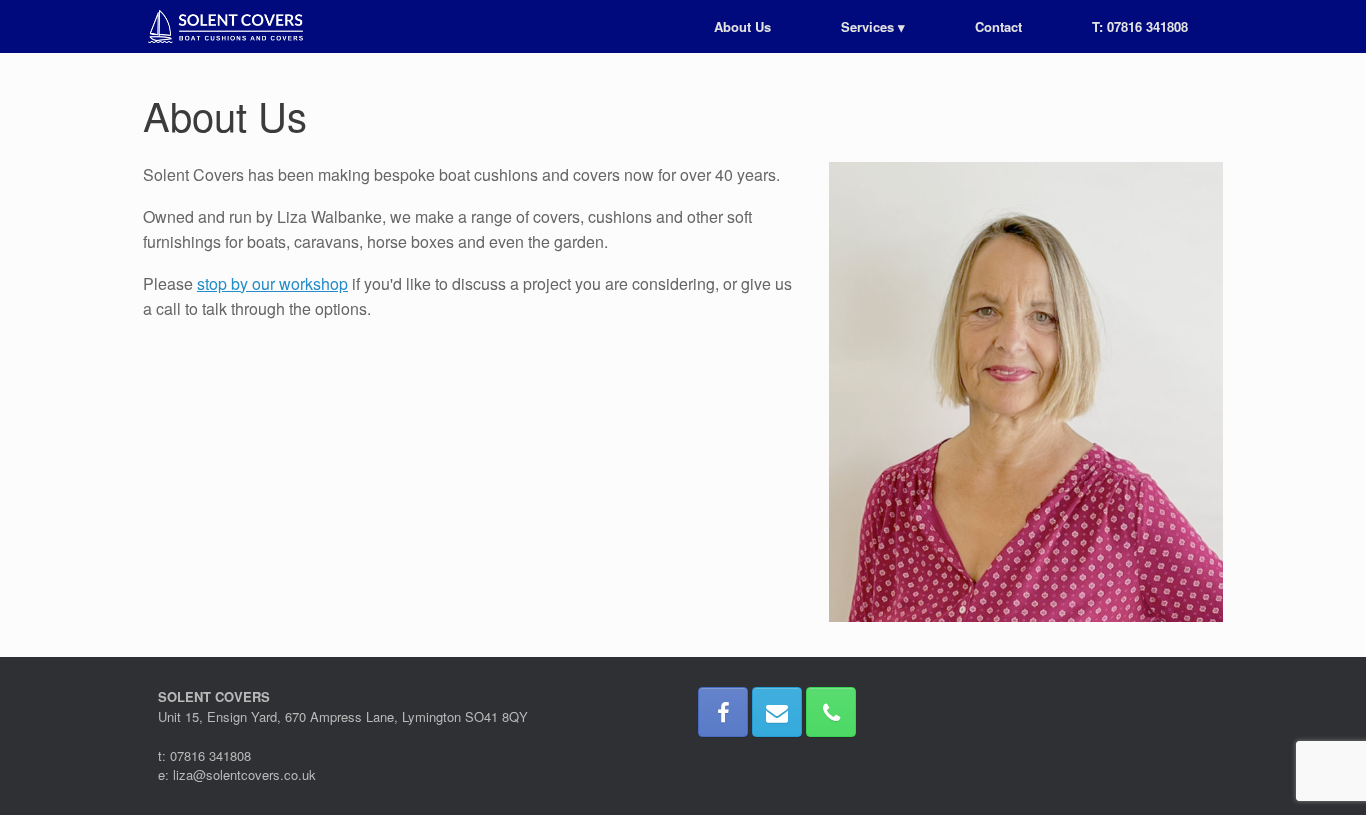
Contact (998, 26)
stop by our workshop (272, 283)
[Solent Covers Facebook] (723, 712)
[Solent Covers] (225, 26)
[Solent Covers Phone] (831, 712)
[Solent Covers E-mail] (777, 712)
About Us (742, 26)
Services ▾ (873, 26)
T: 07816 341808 (1140, 26)
